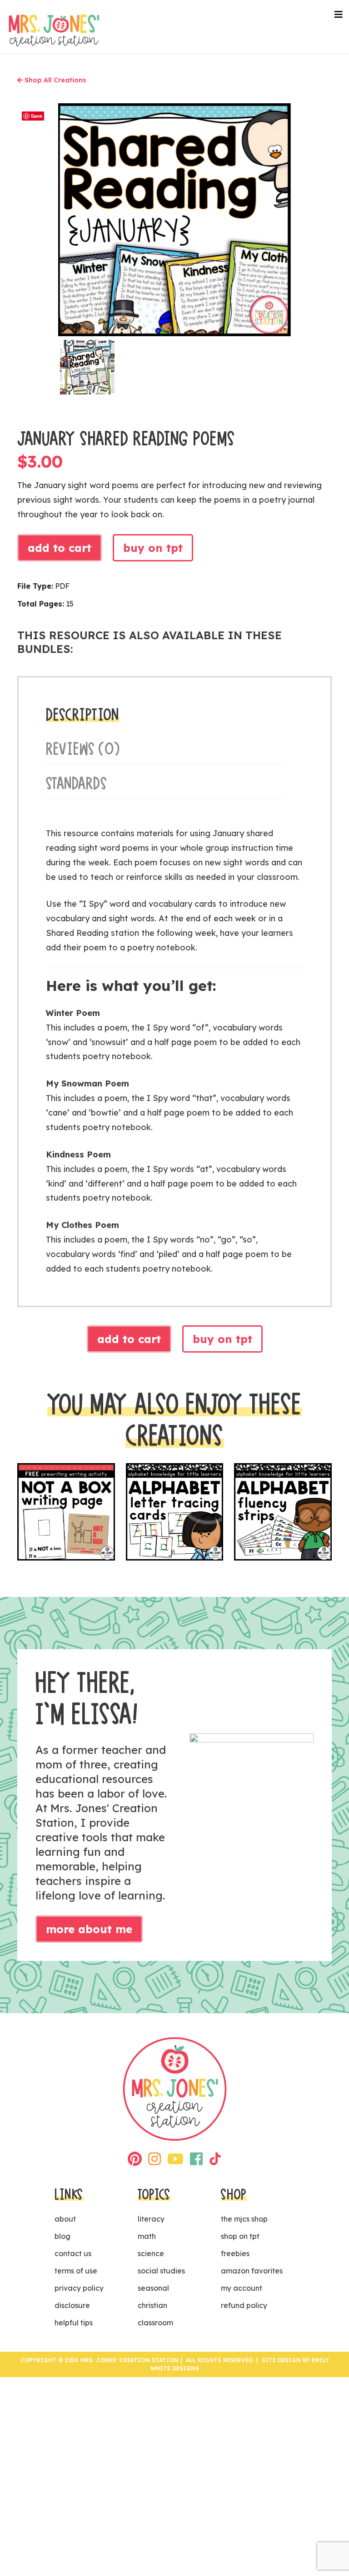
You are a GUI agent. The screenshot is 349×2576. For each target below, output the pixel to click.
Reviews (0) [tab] (83, 749)
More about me (89, 1929)
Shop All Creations (55, 80)
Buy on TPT (153, 548)
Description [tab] (83, 715)
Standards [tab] (77, 783)
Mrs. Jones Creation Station (54, 30)
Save (37, 116)
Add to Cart (60, 548)
